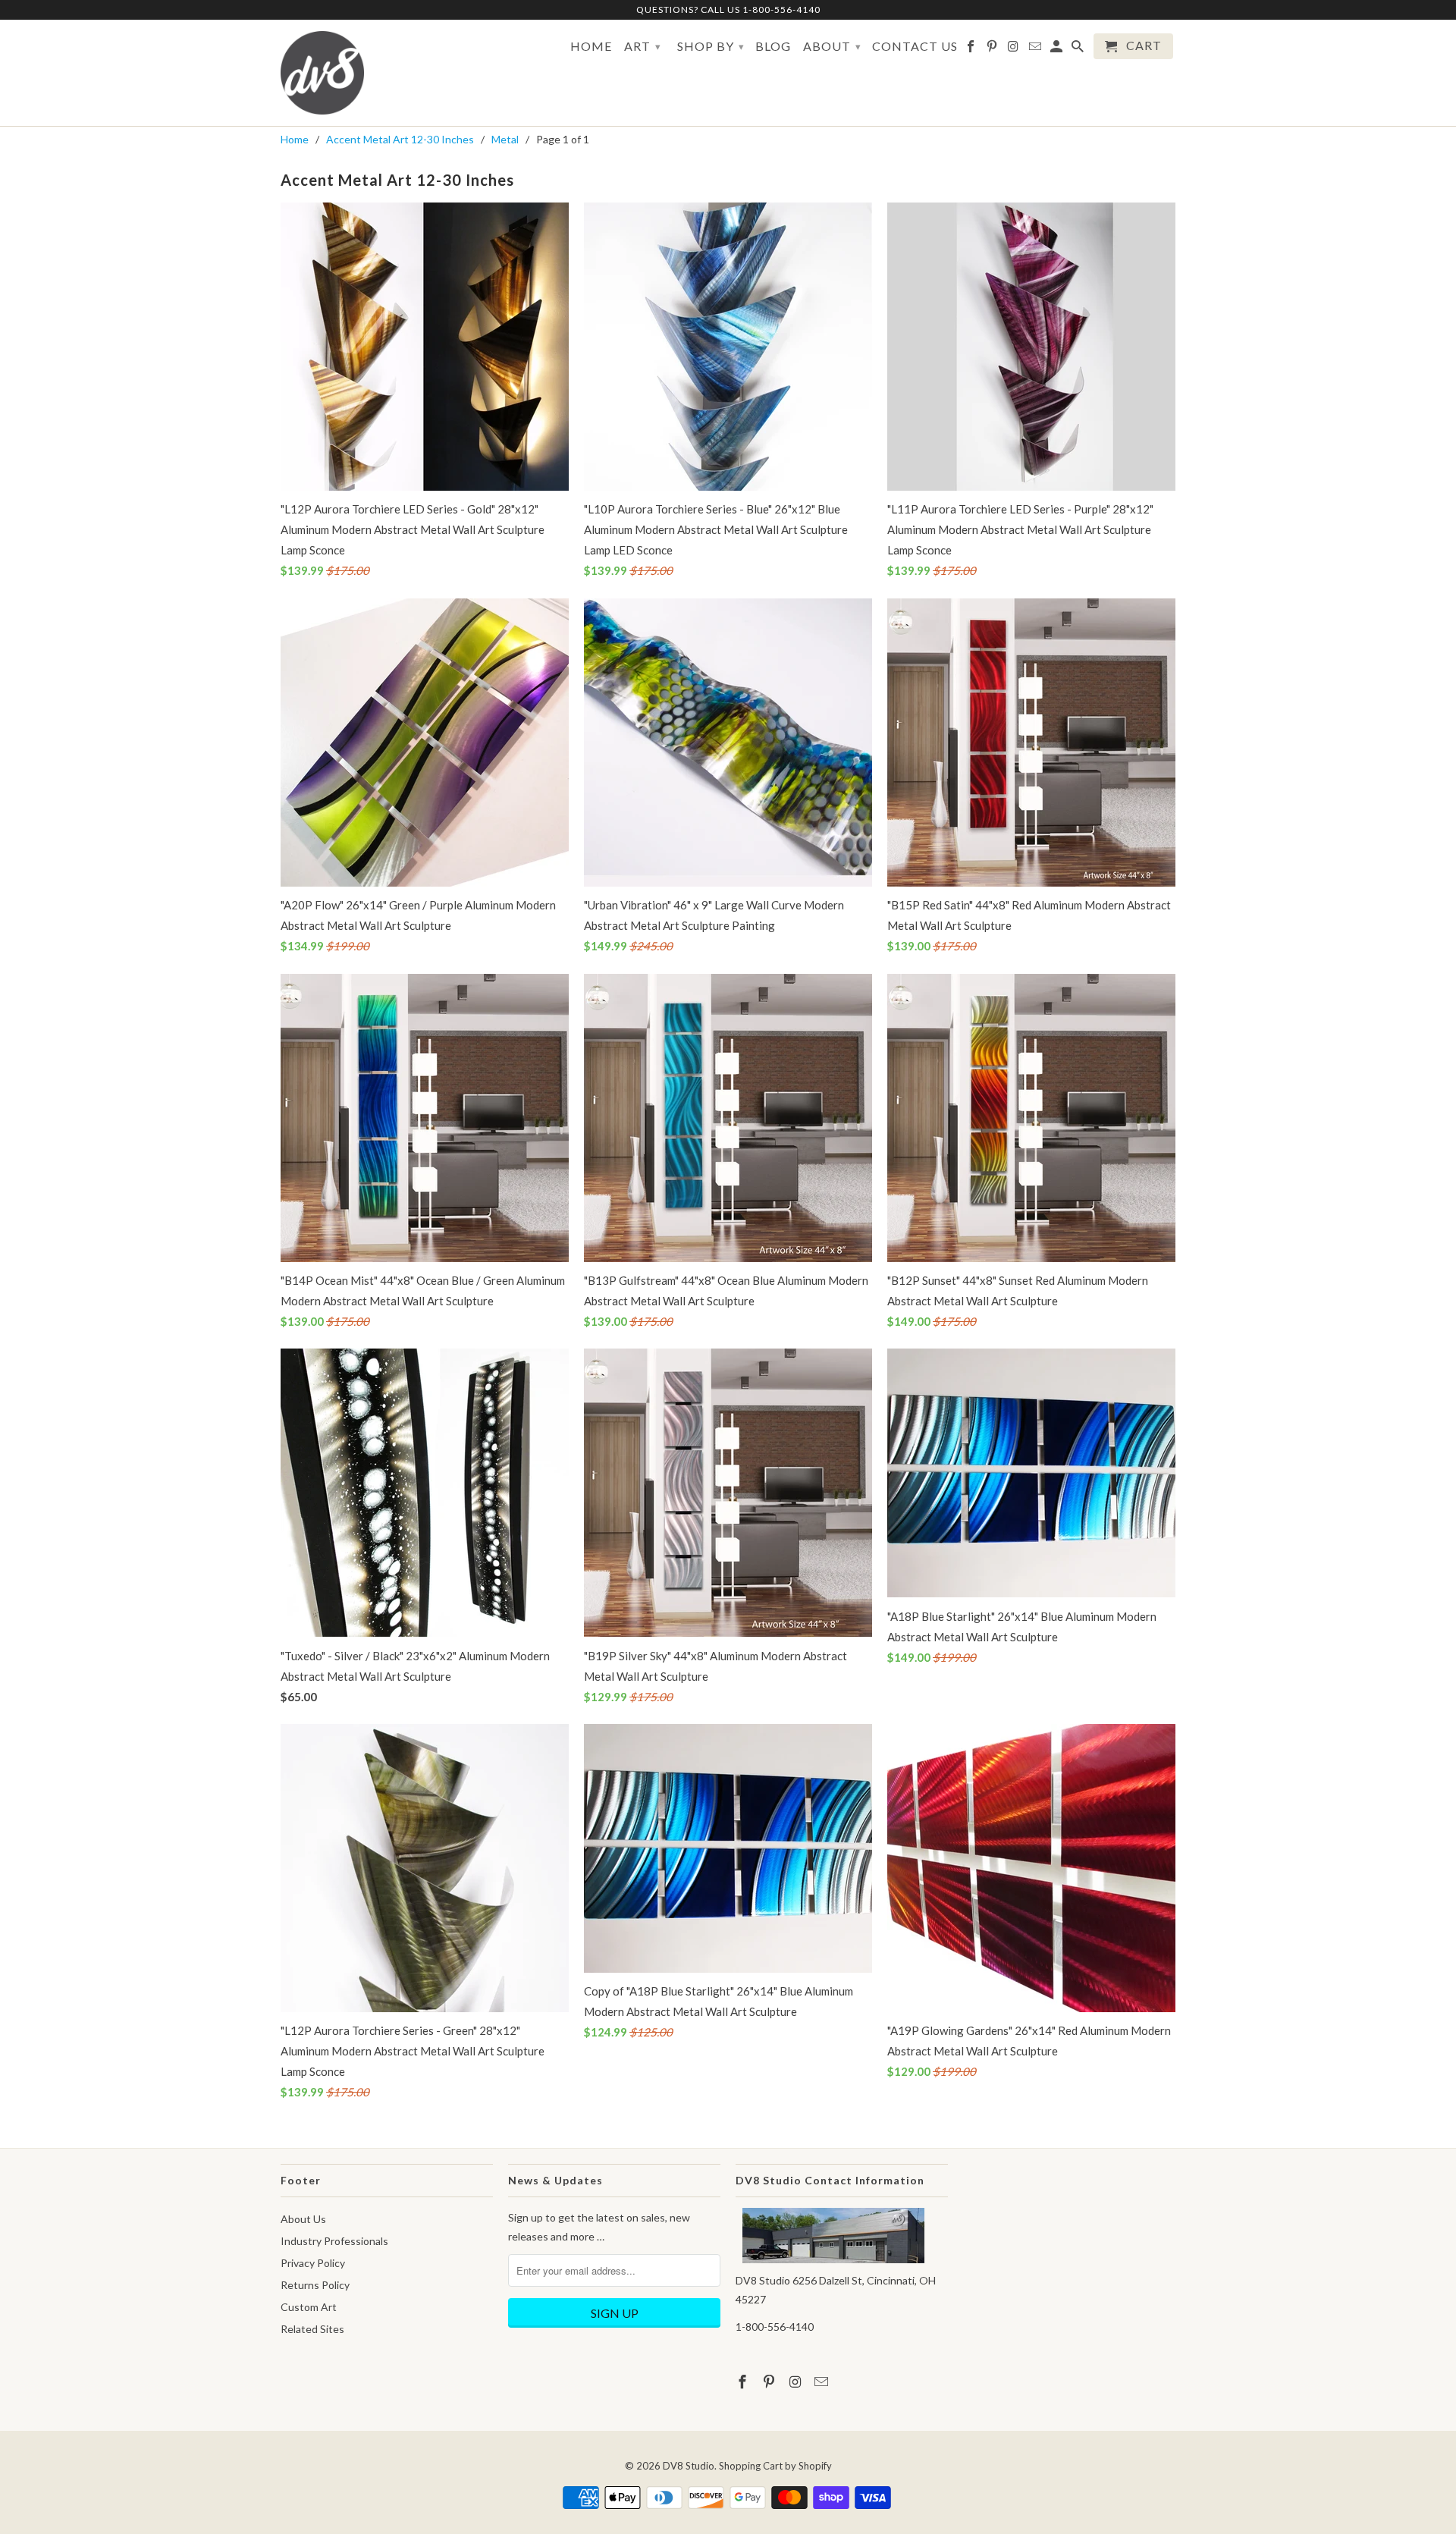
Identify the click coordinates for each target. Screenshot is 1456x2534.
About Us (303, 2219)
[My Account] (1057, 49)
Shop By (711, 46)
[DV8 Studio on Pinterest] (993, 49)
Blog (773, 46)
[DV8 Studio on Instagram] (1014, 49)
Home (591, 46)
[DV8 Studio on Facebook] (972, 49)
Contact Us (915, 46)
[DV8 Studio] (322, 73)
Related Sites (312, 2329)
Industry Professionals (334, 2241)
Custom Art (309, 2307)
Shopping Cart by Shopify (775, 2466)
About (832, 46)
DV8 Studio (689, 2466)
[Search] (1079, 49)
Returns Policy (315, 2285)
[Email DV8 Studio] (1036, 49)
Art (643, 46)
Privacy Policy (313, 2263)
